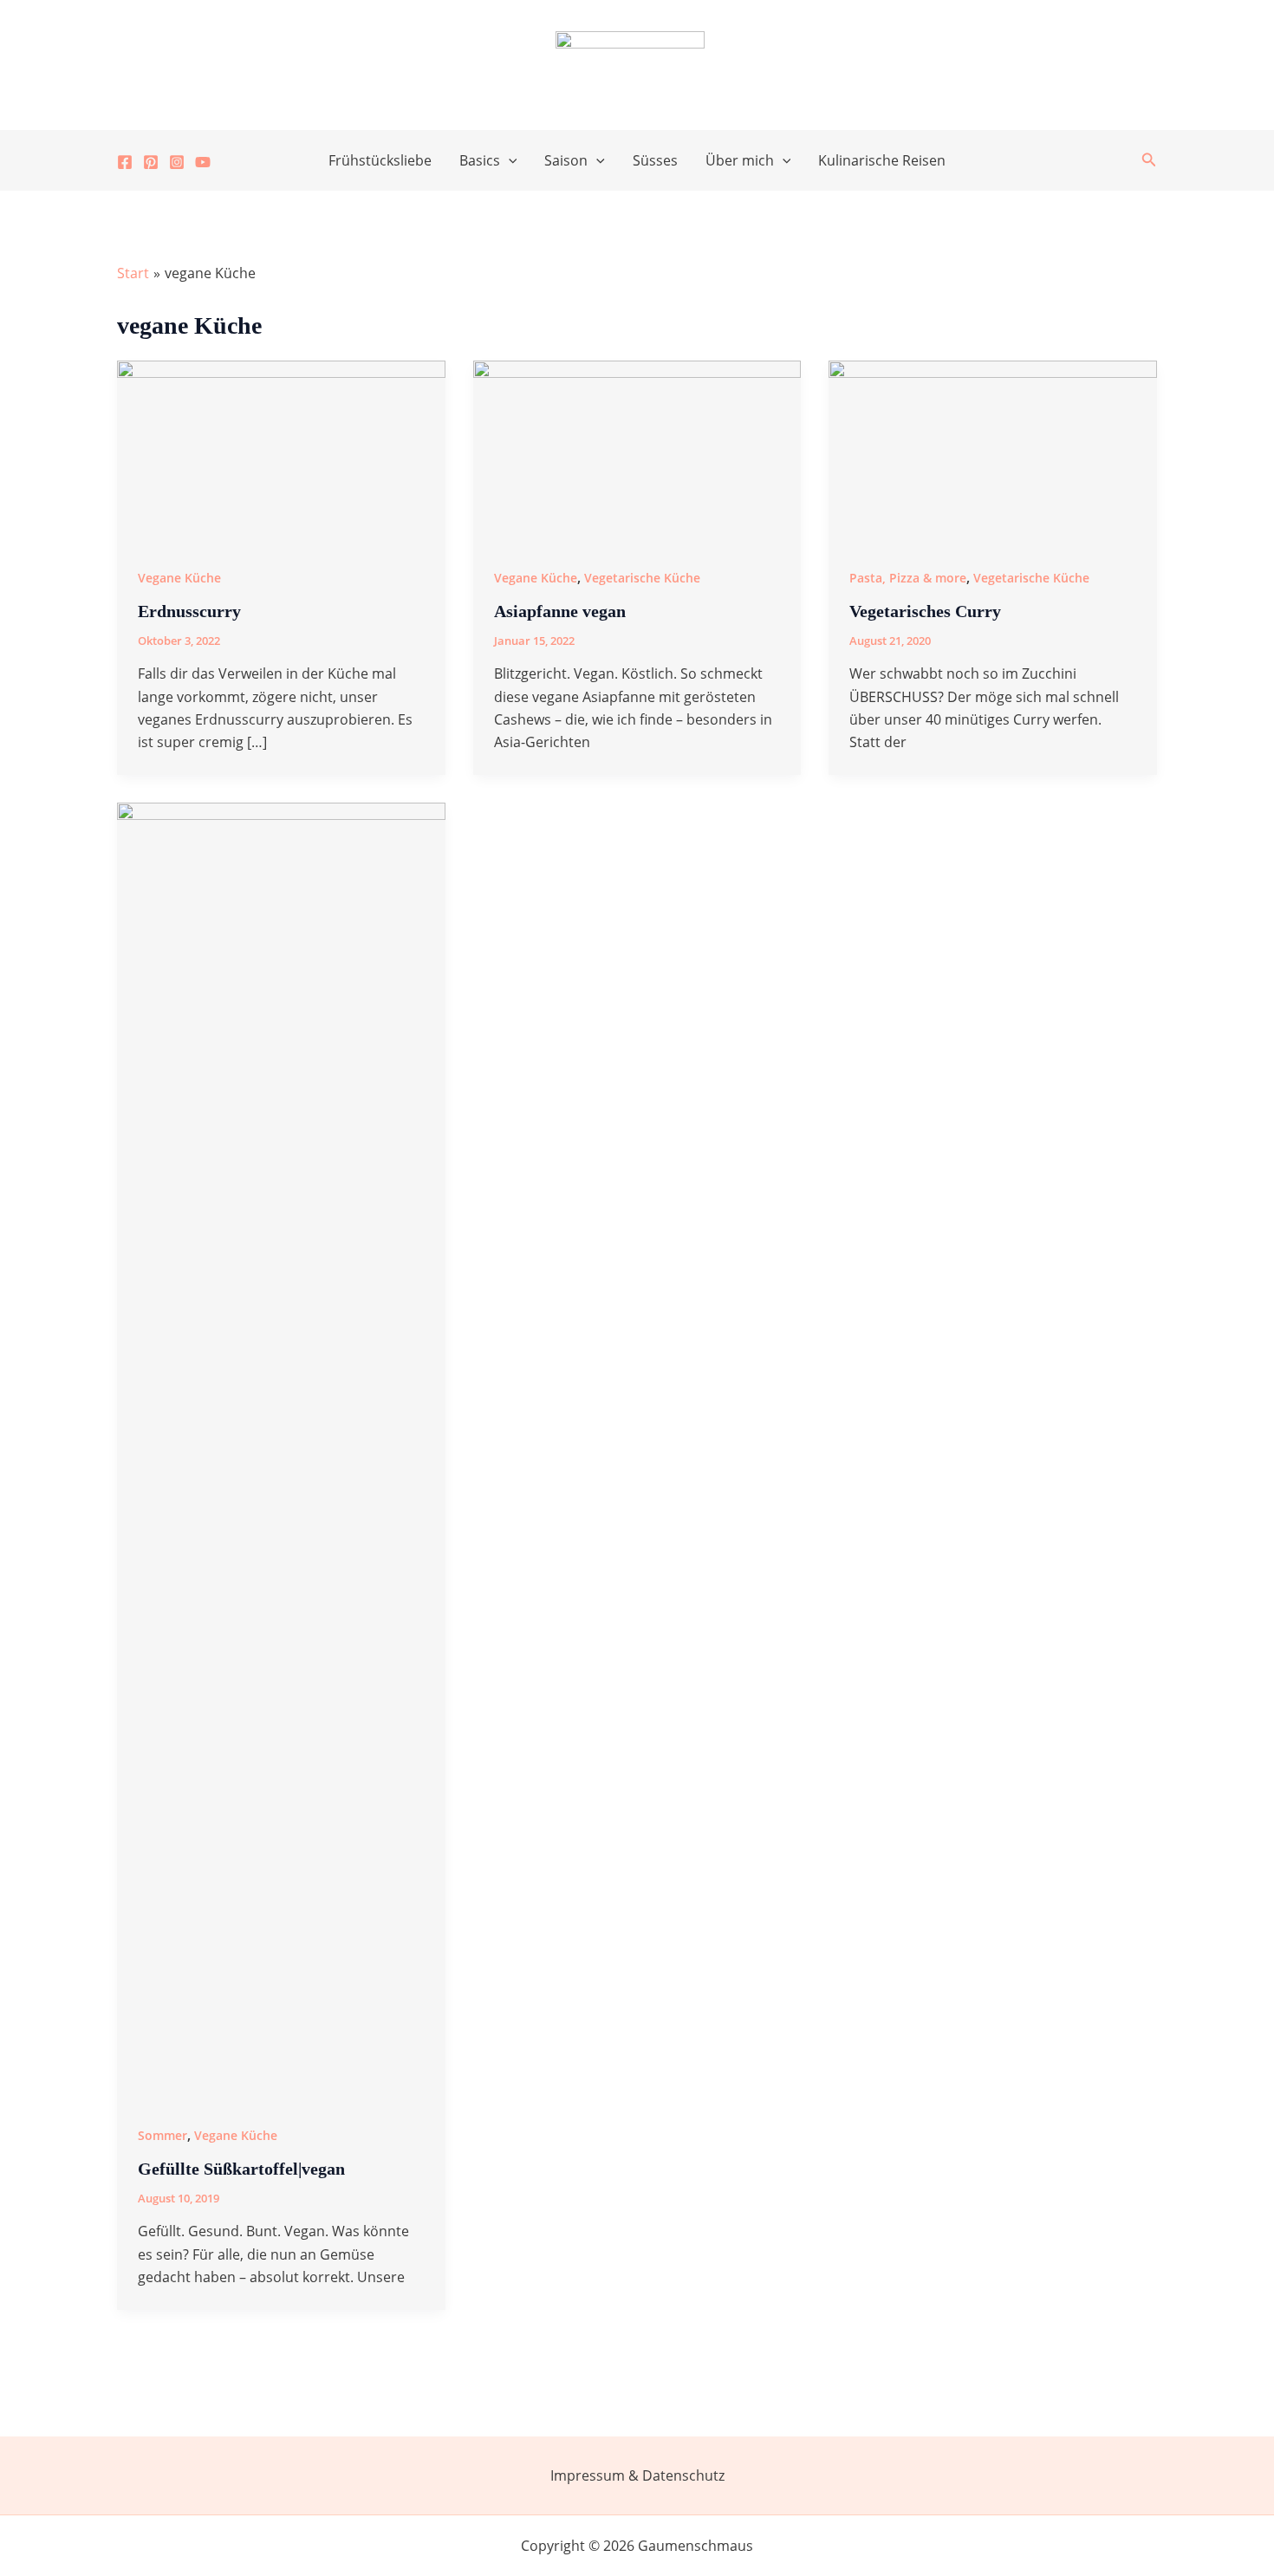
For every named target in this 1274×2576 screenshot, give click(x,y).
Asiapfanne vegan (560, 611)
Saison (566, 160)
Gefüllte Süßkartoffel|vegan (241, 2169)
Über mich (740, 160)
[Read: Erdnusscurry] (281, 451)
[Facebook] (125, 162)
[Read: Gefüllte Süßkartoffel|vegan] (281, 1451)
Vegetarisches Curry (925, 611)
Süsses (655, 160)
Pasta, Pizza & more (908, 578)
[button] (509, 160)
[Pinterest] (151, 162)
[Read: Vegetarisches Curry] (993, 451)
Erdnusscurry (189, 611)
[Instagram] (177, 162)
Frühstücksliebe (380, 160)
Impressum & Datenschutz (637, 2475)
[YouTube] (203, 162)
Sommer (162, 2135)
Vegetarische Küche (642, 578)
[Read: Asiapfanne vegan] (637, 451)
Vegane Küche (179, 578)
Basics (480, 160)
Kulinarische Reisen (882, 160)
